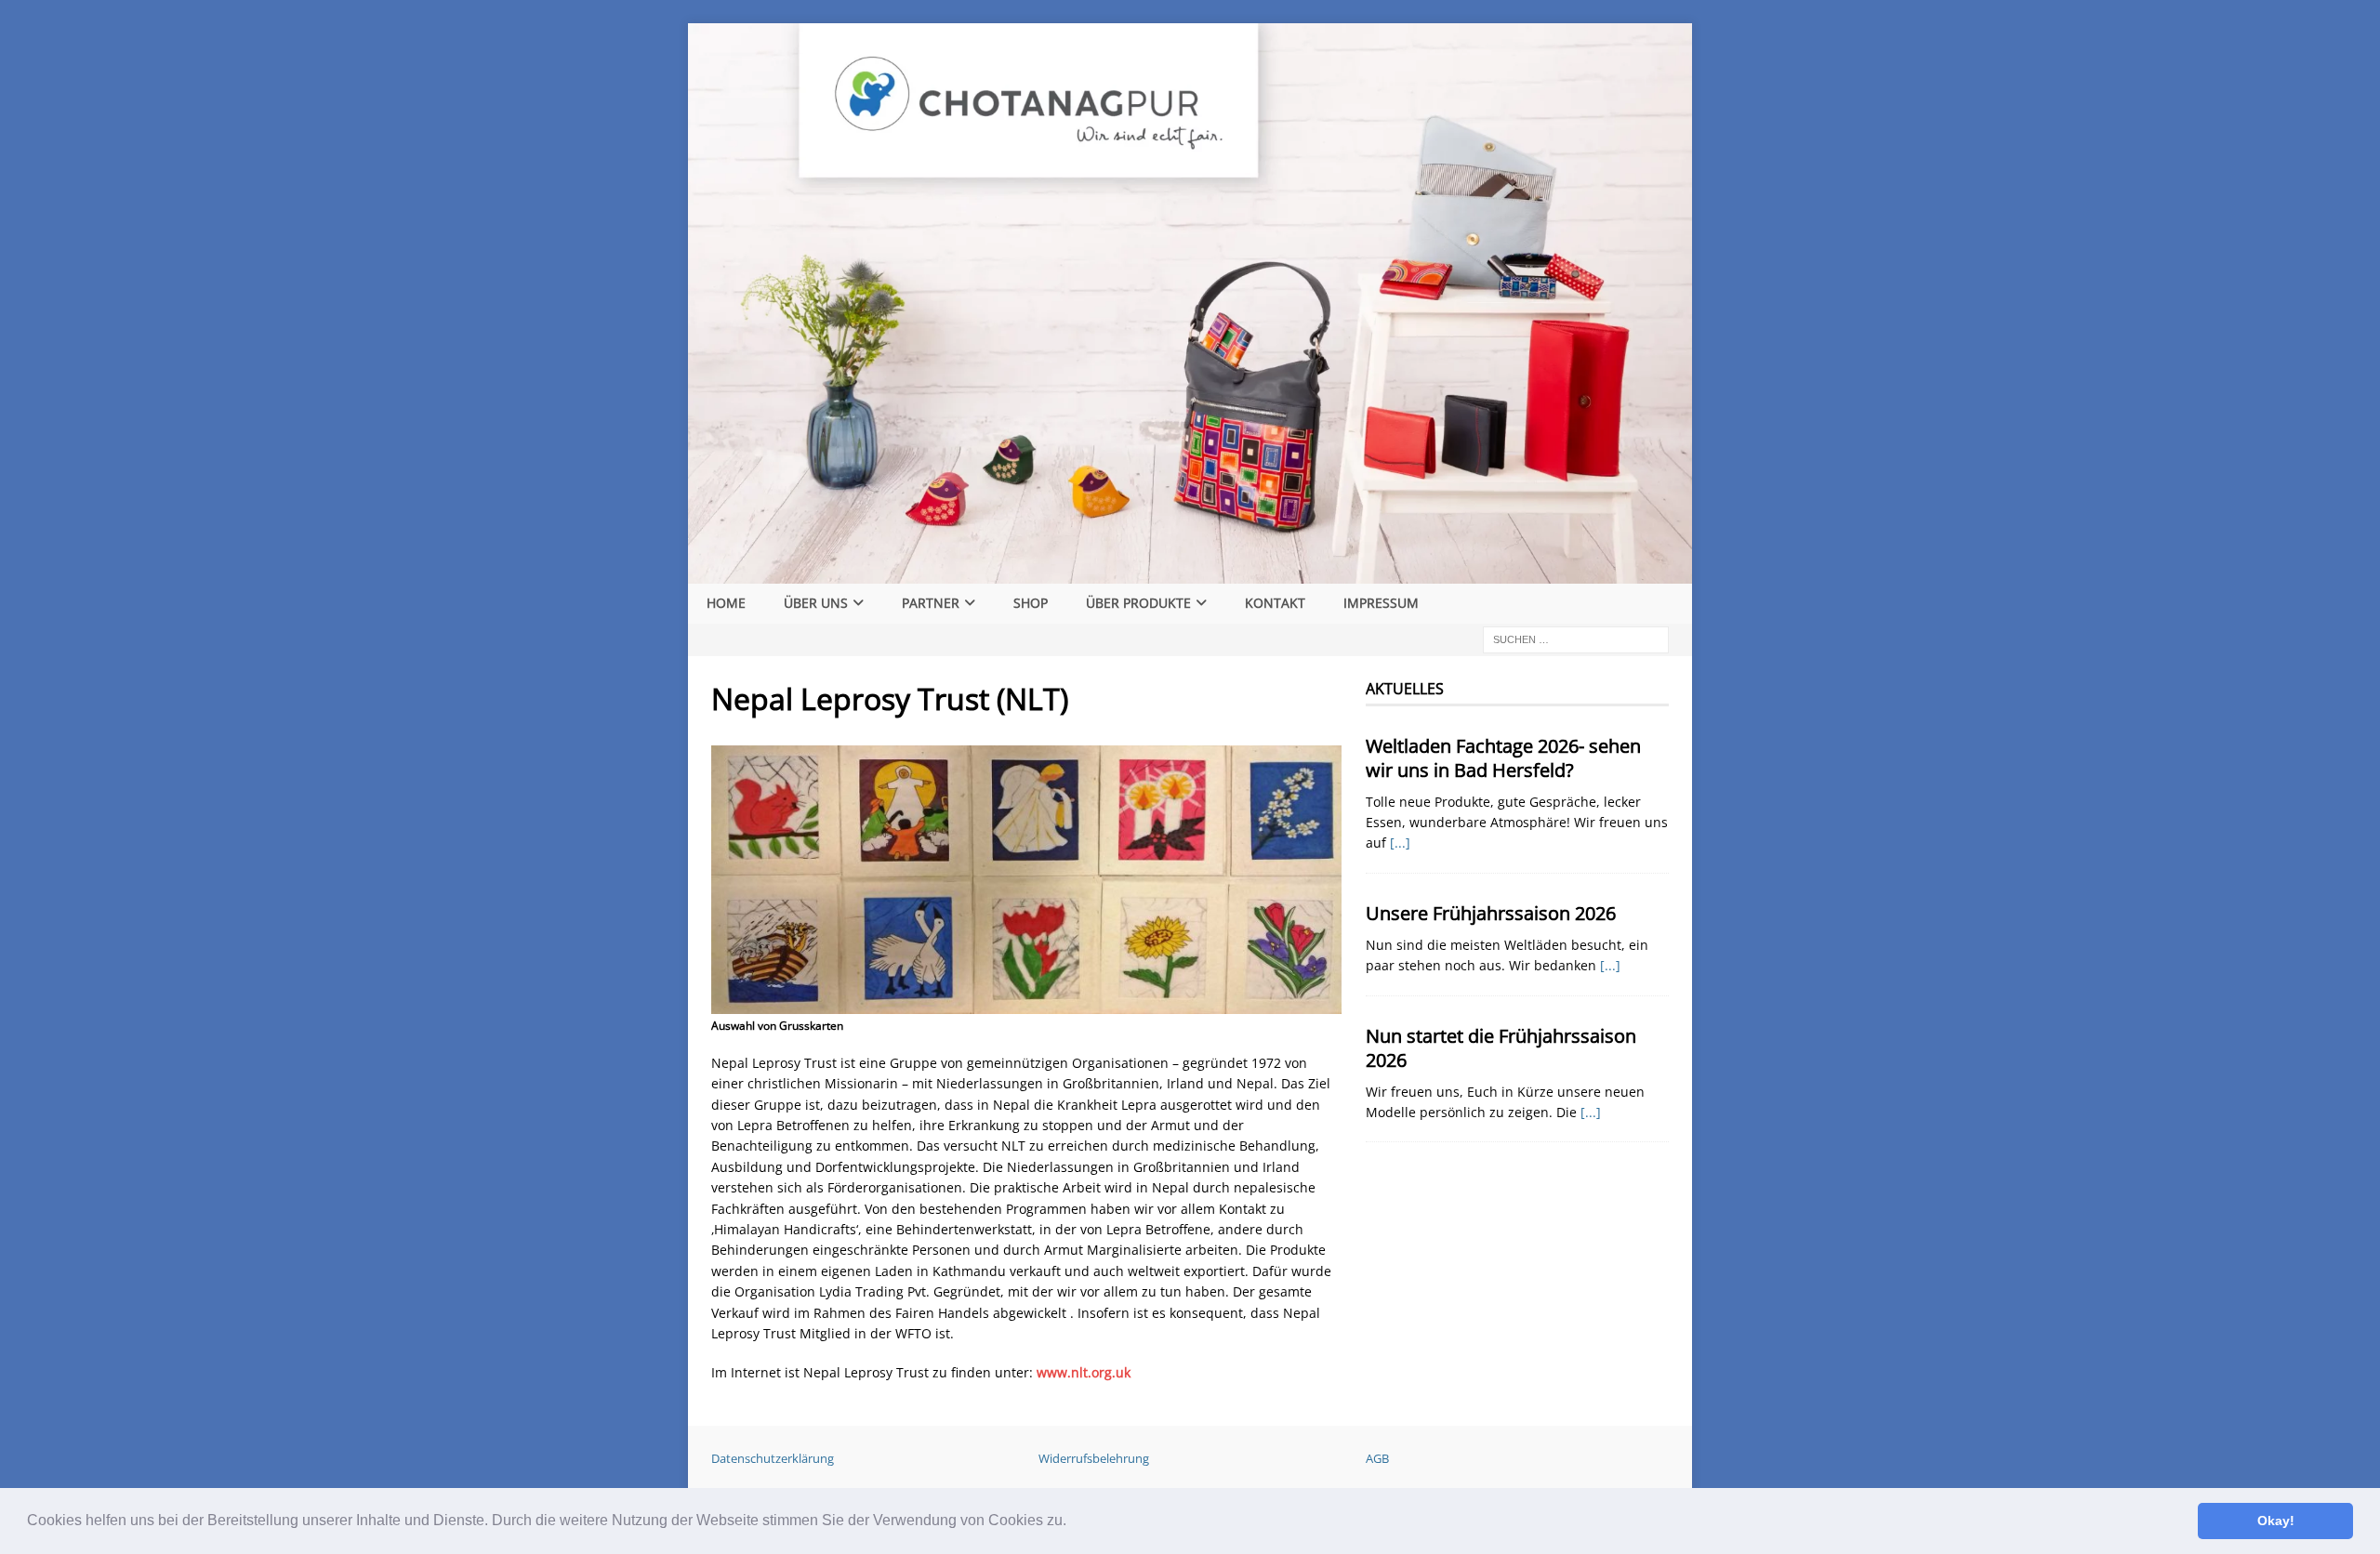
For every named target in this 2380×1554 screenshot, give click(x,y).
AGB (1377, 1458)
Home (726, 603)
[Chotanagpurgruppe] (1190, 573)
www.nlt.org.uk (1084, 1372)
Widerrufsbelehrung (1094, 1458)
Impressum (1381, 603)
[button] (1073, 1522)
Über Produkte (1138, 603)
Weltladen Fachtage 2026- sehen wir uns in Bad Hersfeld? (1503, 758)
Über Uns (816, 603)
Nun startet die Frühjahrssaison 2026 (1501, 1048)
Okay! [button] (2276, 1521)
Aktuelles (1405, 689)
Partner (931, 603)
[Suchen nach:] (1576, 638)
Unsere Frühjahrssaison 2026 (1491, 913)
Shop (1031, 603)
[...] (1400, 843)
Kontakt (1275, 603)
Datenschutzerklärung (773, 1458)
